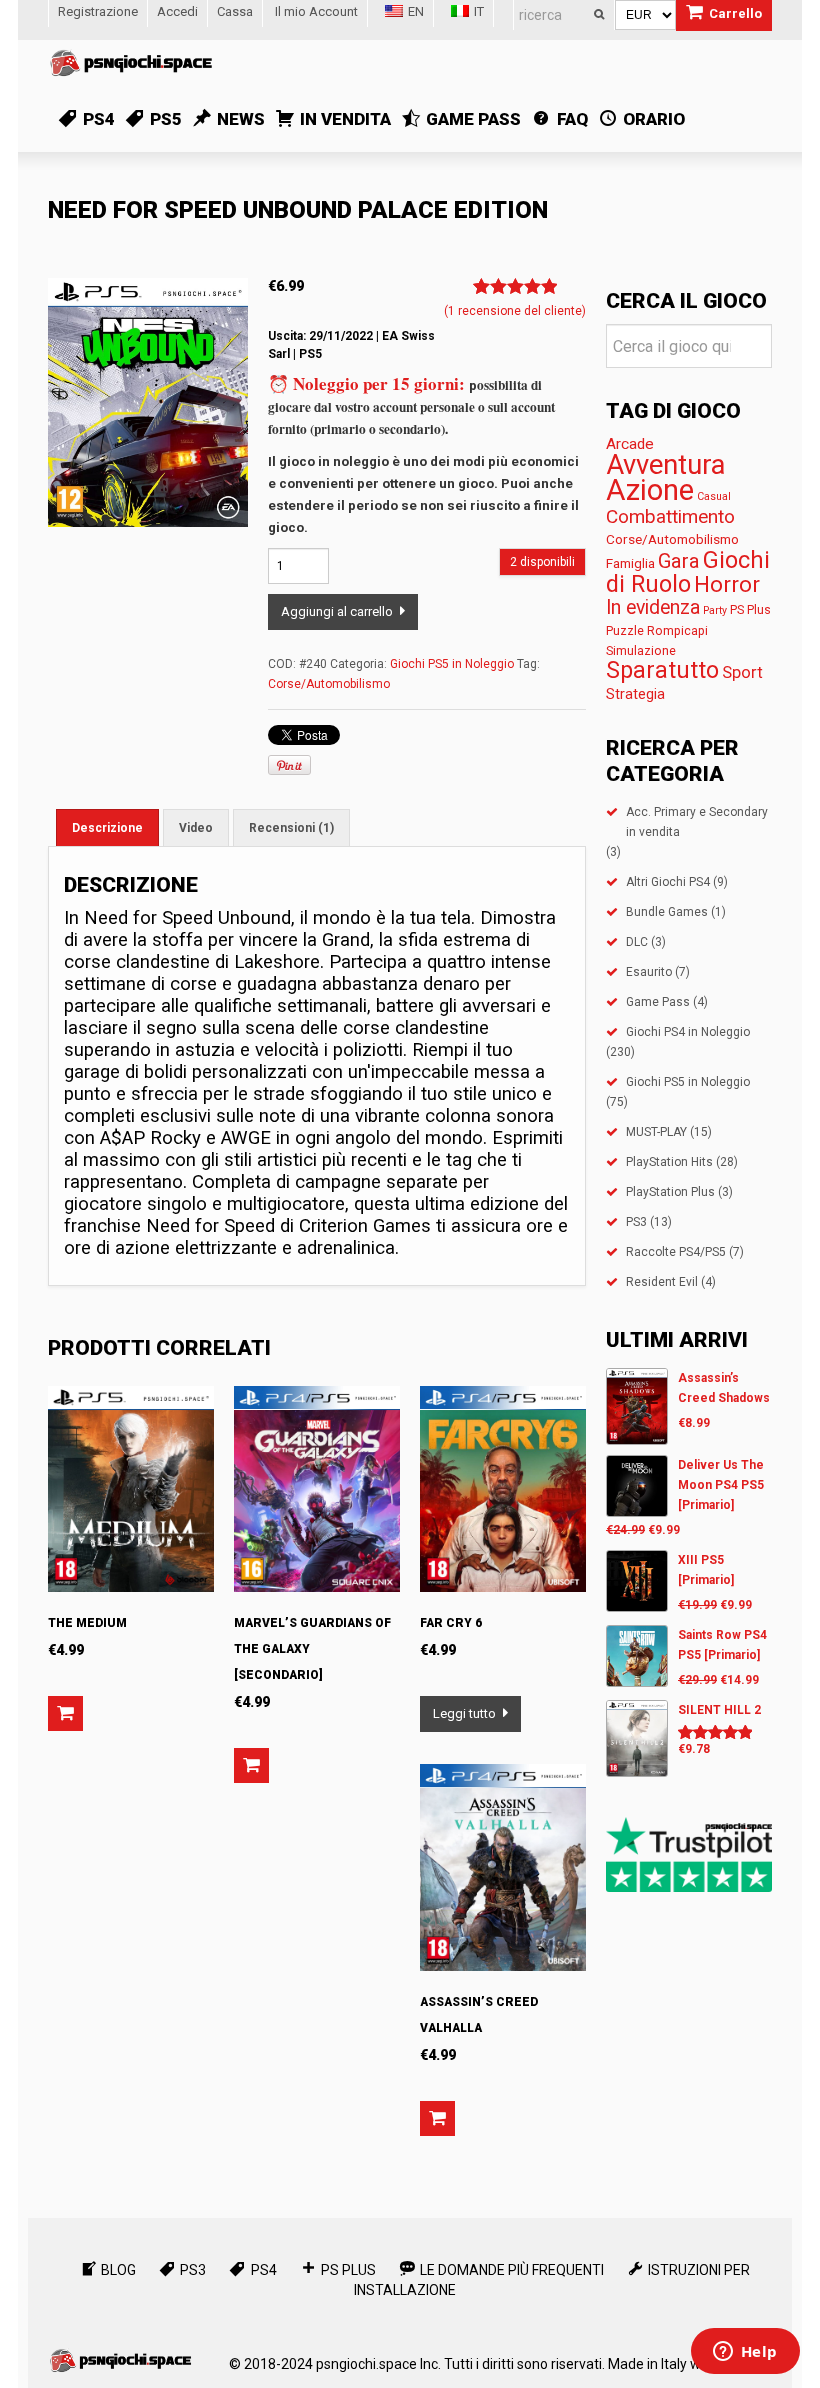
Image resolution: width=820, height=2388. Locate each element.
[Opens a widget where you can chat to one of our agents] (745, 2353)
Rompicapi (677, 630)
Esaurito (649, 972)
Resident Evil (662, 1282)
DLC (637, 942)
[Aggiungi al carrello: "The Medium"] (65, 1713)
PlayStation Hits (669, 1162)
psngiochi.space (366, 2364)
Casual (714, 496)
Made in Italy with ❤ (670, 2364)
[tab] (107, 827)
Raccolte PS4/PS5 (676, 1252)
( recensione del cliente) (515, 311)
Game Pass (658, 1002)
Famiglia (630, 563)
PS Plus (750, 609)
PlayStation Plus (670, 1192)
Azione (650, 490)
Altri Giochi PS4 (668, 882)
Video (196, 828)
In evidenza (653, 607)
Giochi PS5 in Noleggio (452, 664)
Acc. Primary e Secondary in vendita (697, 822)
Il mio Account (316, 11)
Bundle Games (667, 912)
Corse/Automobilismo (329, 684)
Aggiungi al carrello (337, 611)
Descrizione (107, 828)
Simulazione (641, 650)
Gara (679, 561)
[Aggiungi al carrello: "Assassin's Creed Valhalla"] (437, 2118)
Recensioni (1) (291, 828)
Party (715, 610)
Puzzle (625, 630)
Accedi (177, 11)
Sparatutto (662, 670)
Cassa (235, 11)
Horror (727, 584)
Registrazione (98, 11)
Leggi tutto (464, 1713)
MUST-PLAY (656, 1132)
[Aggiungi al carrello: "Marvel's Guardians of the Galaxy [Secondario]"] (251, 1765)
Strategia (635, 694)
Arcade (630, 444)
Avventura (665, 465)
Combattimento (670, 516)
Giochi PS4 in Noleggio (688, 1032)
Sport (742, 672)
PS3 (636, 1222)
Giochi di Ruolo (688, 572)
